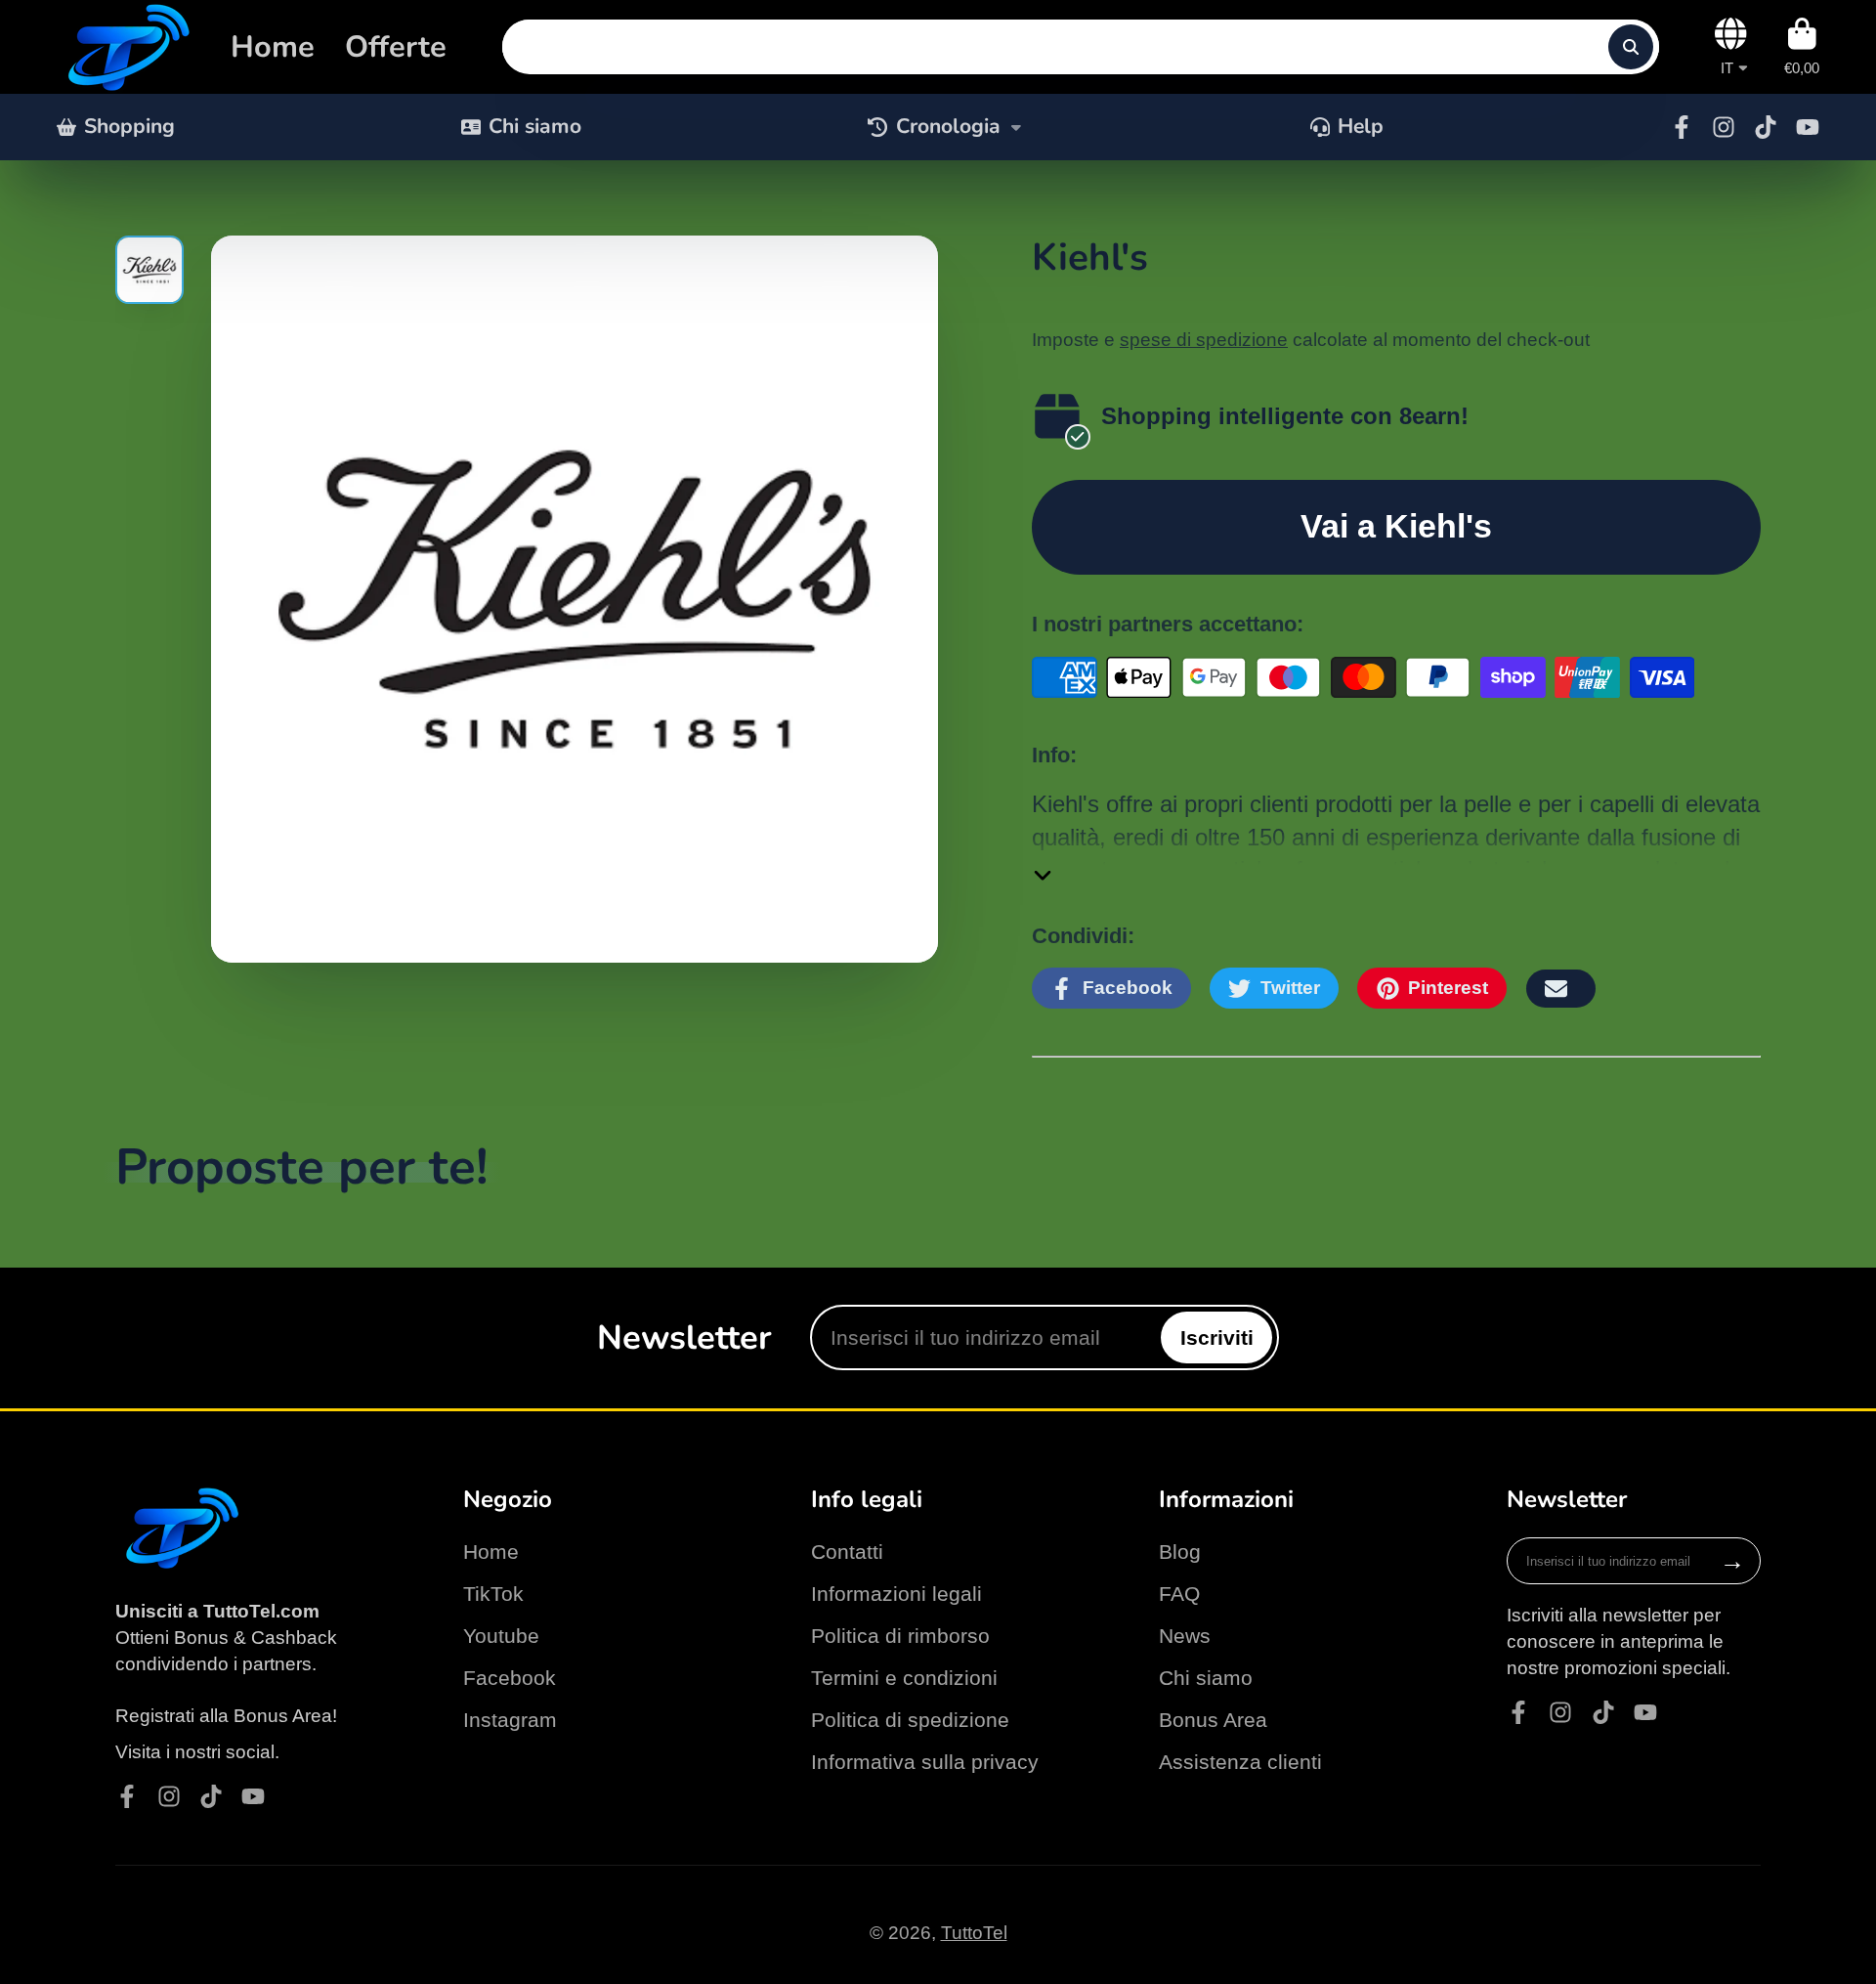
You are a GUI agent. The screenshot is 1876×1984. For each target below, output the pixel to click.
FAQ (1179, 1594)
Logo (125, 47)
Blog (1180, 1552)
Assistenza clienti (1240, 1762)
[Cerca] (1631, 47)
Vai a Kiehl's (1396, 526)
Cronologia (948, 126)
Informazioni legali (896, 1594)
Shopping (129, 126)
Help (1361, 126)
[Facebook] (1682, 127)
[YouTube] (1808, 127)
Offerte (396, 47)
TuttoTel (974, 1933)
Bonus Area (1213, 1720)
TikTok (493, 1594)
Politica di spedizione (910, 1720)
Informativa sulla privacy (925, 1762)
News (1185, 1636)
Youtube (501, 1636)
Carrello (1802, 47)
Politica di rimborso (900, 1636)
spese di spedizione (1204, 340)
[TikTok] (1766, 127)
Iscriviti (1217, 1337)
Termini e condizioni (904, 1678)
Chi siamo (535, 126)
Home (273, 47)
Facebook (510, 1678)
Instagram (510, 1720)
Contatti (847, 1552)
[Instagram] (1724, 127)
